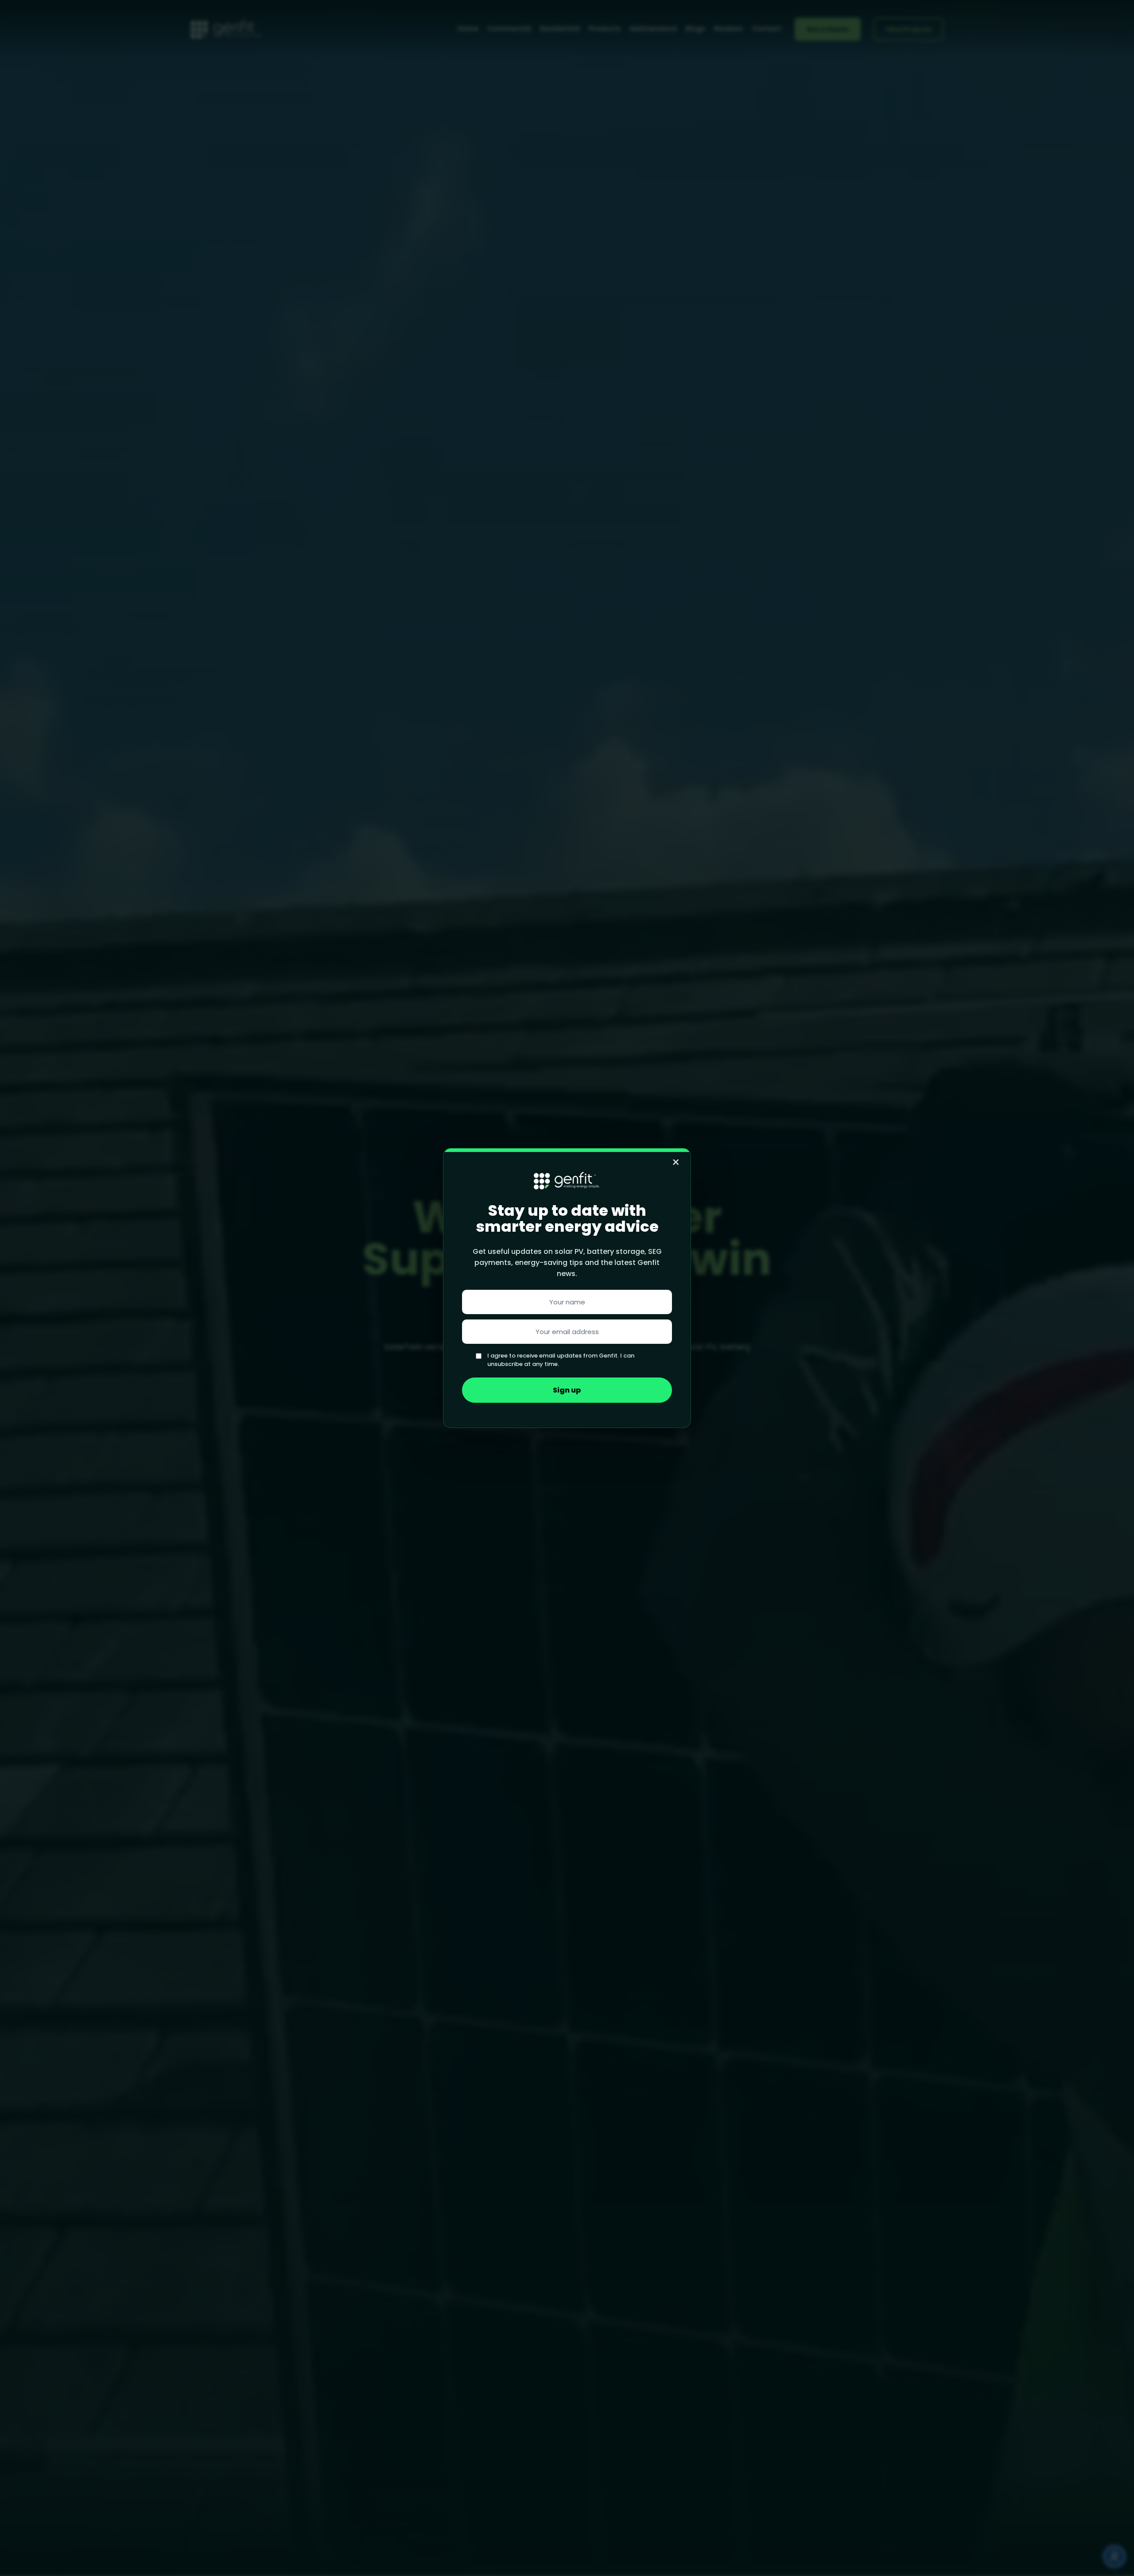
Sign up (567, 1390)
